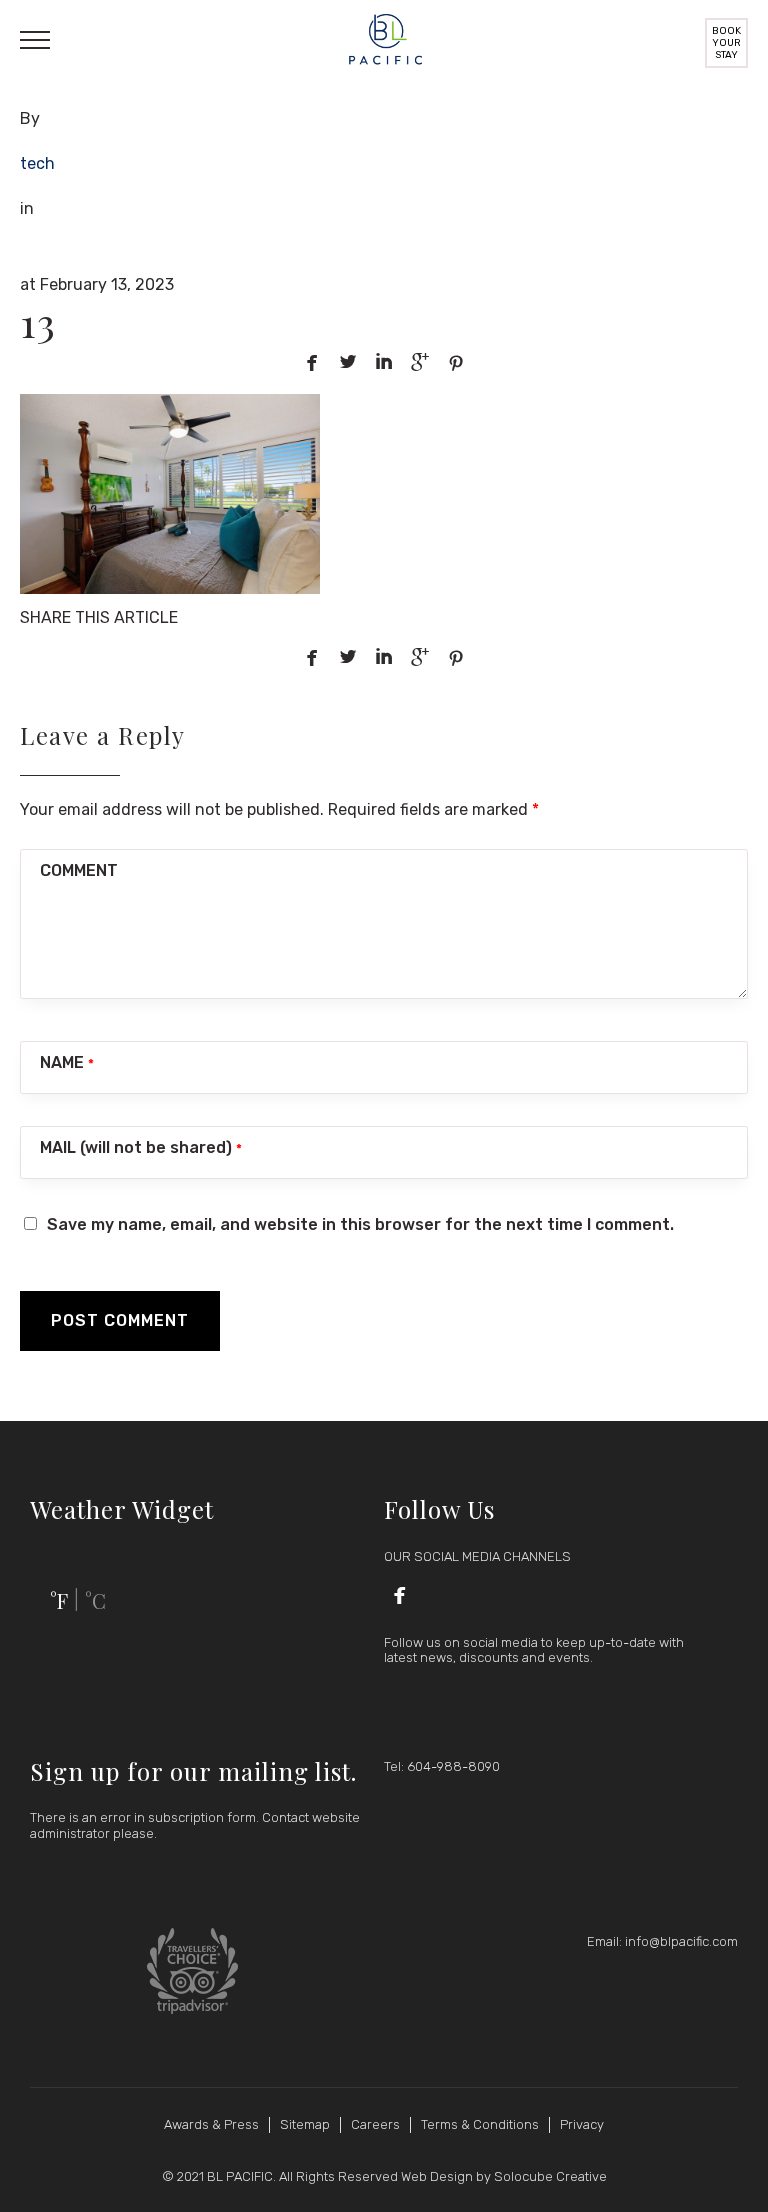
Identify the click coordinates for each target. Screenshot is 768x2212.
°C (95, 1600)
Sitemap (305, 2124)
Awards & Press (211, 2124)
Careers (375, 2124)
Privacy (582, 2124)
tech (37, 163)
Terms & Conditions (480, 2124)
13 (38, 321)
